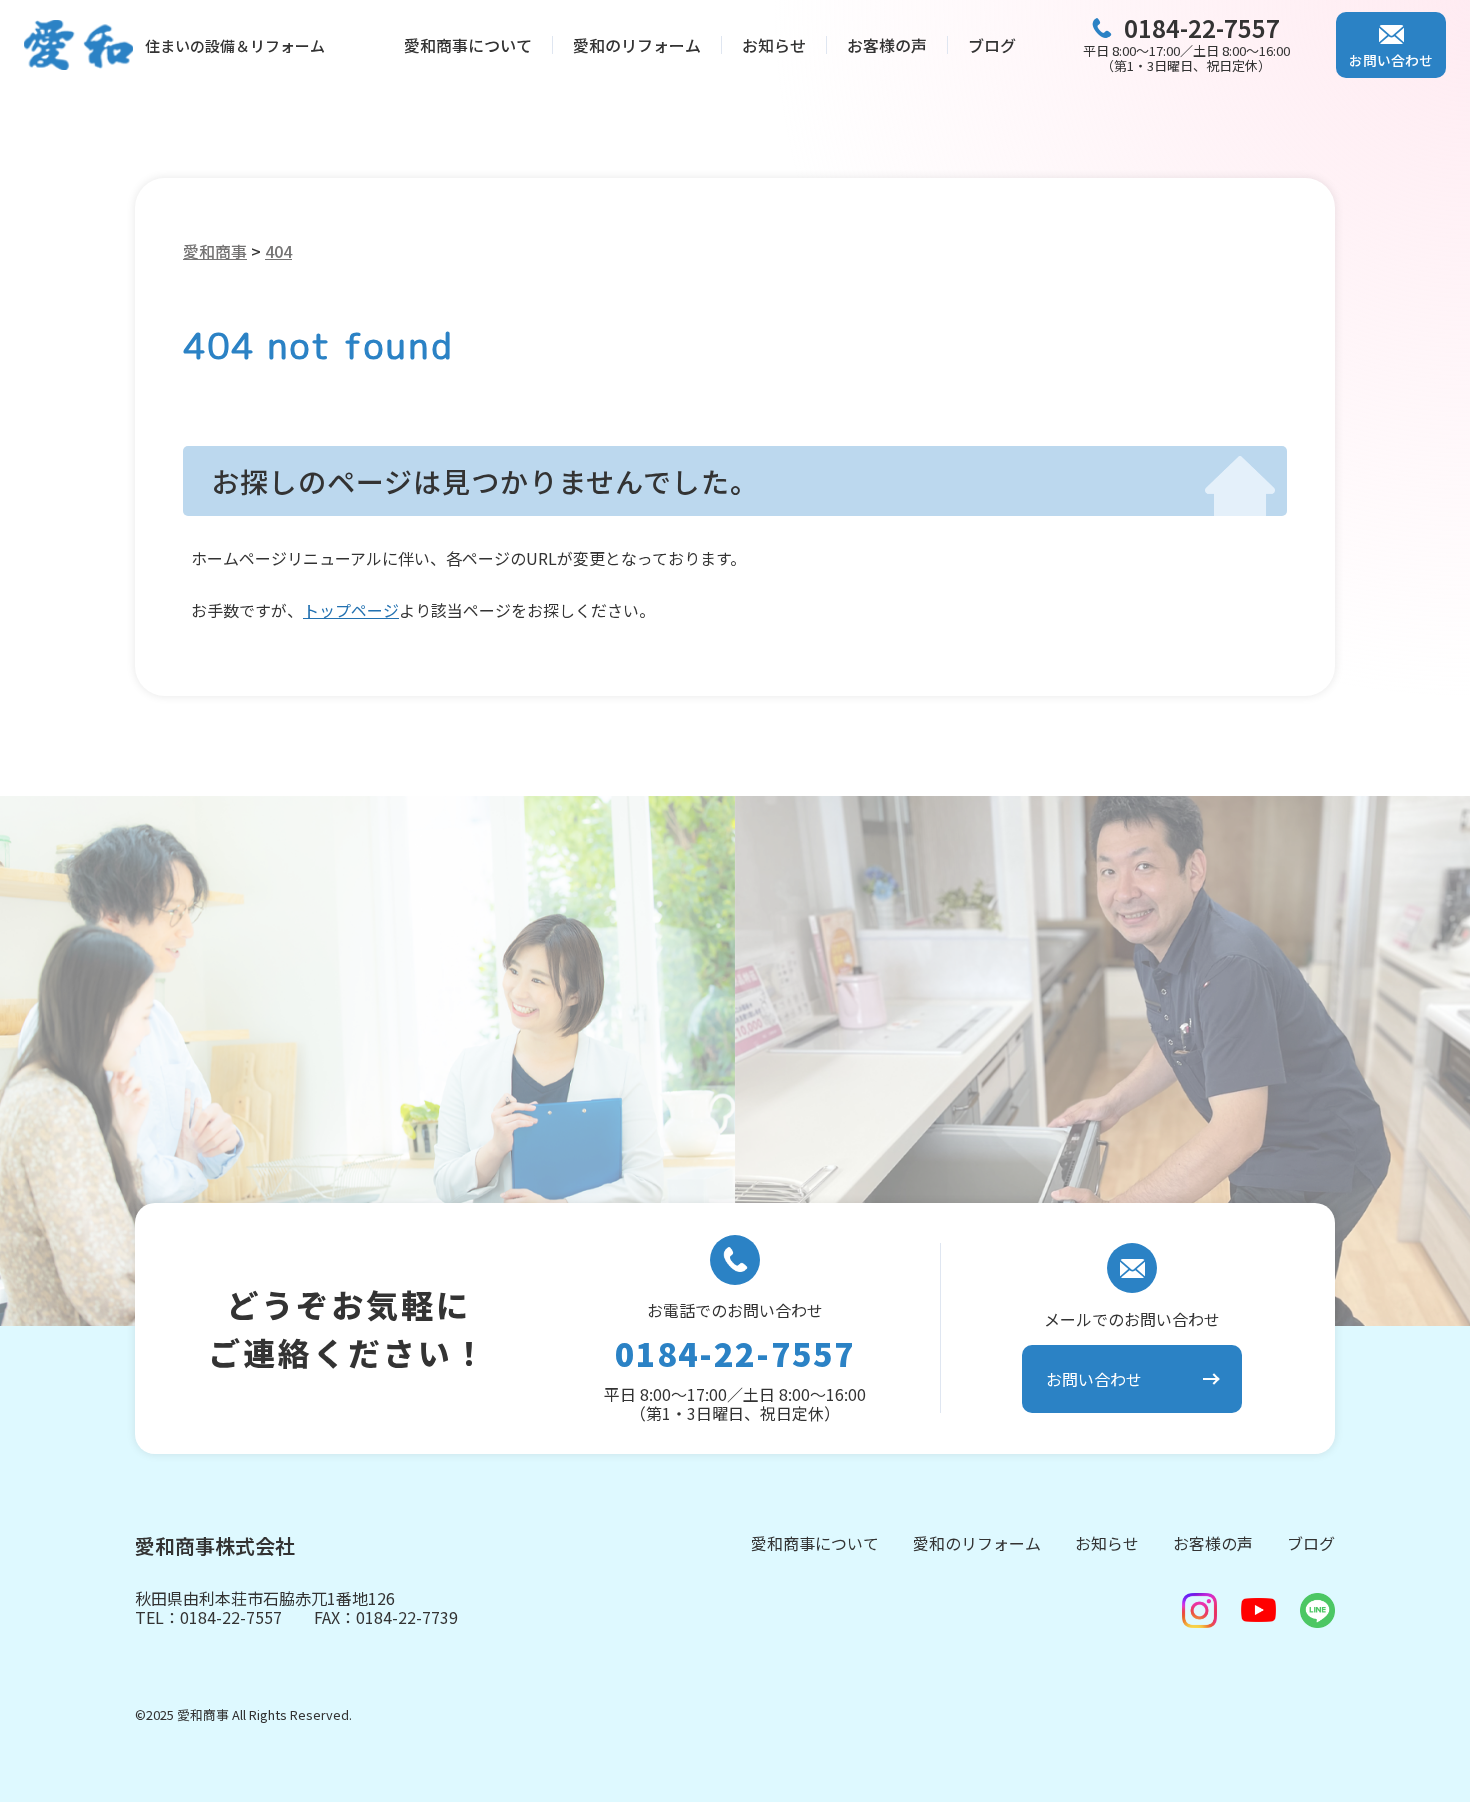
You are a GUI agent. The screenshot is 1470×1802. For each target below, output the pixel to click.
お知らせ (774, 45)
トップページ (351, 610)
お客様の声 (887, 45)
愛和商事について (468, 45)
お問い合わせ (1391, 60)
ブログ (992, 45)
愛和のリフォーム (637, 45)
